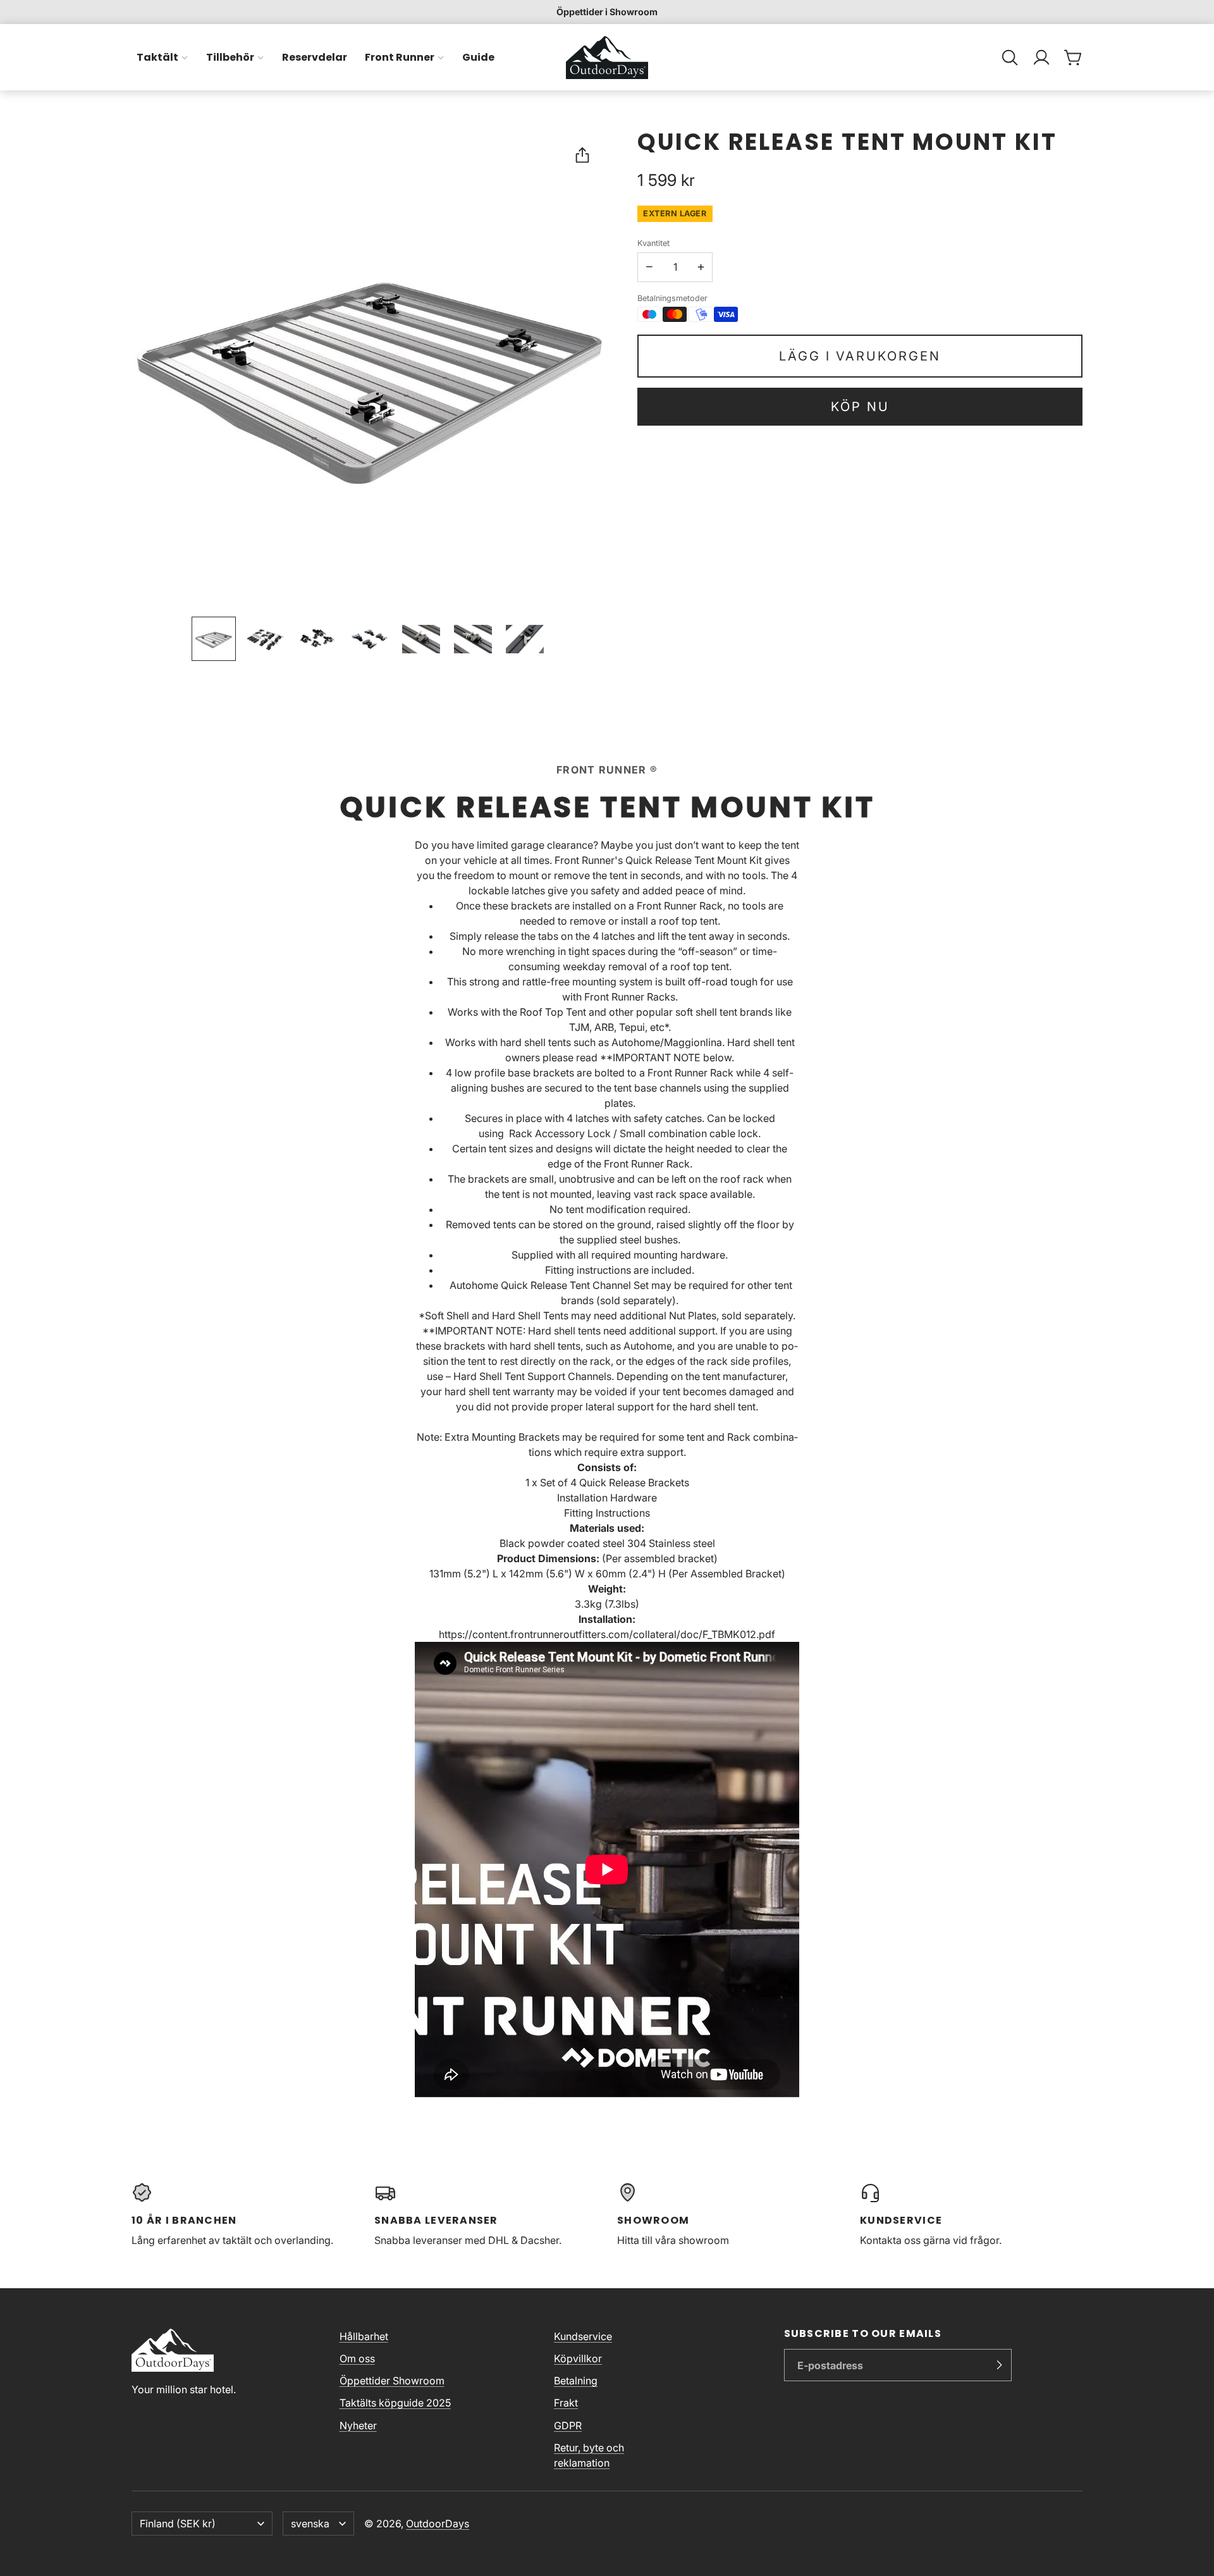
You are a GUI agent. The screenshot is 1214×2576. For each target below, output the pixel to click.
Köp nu (860, 407)
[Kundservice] (971, 2215)
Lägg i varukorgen (860, 356)
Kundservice (583, 2336)
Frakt (566, 2403)
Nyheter (358, 2425)
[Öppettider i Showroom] (607, 12)
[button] (1010, 58)
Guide (478, 57)
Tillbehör (230, 57)
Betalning (576, 2381)
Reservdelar (315, 57)
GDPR (568, 2425)
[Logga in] (1041, 58)
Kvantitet (653, 243)
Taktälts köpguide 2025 (395, 2403)
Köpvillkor (578, 2358)
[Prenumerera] (999, 2365)
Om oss (357, 2358)
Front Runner (400, 57)
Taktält (157, 57)
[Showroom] (728, 2215)
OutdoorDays (438, 2524)
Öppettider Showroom (392, 2381)
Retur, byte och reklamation (589, 2455)
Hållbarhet (364, 2336)
